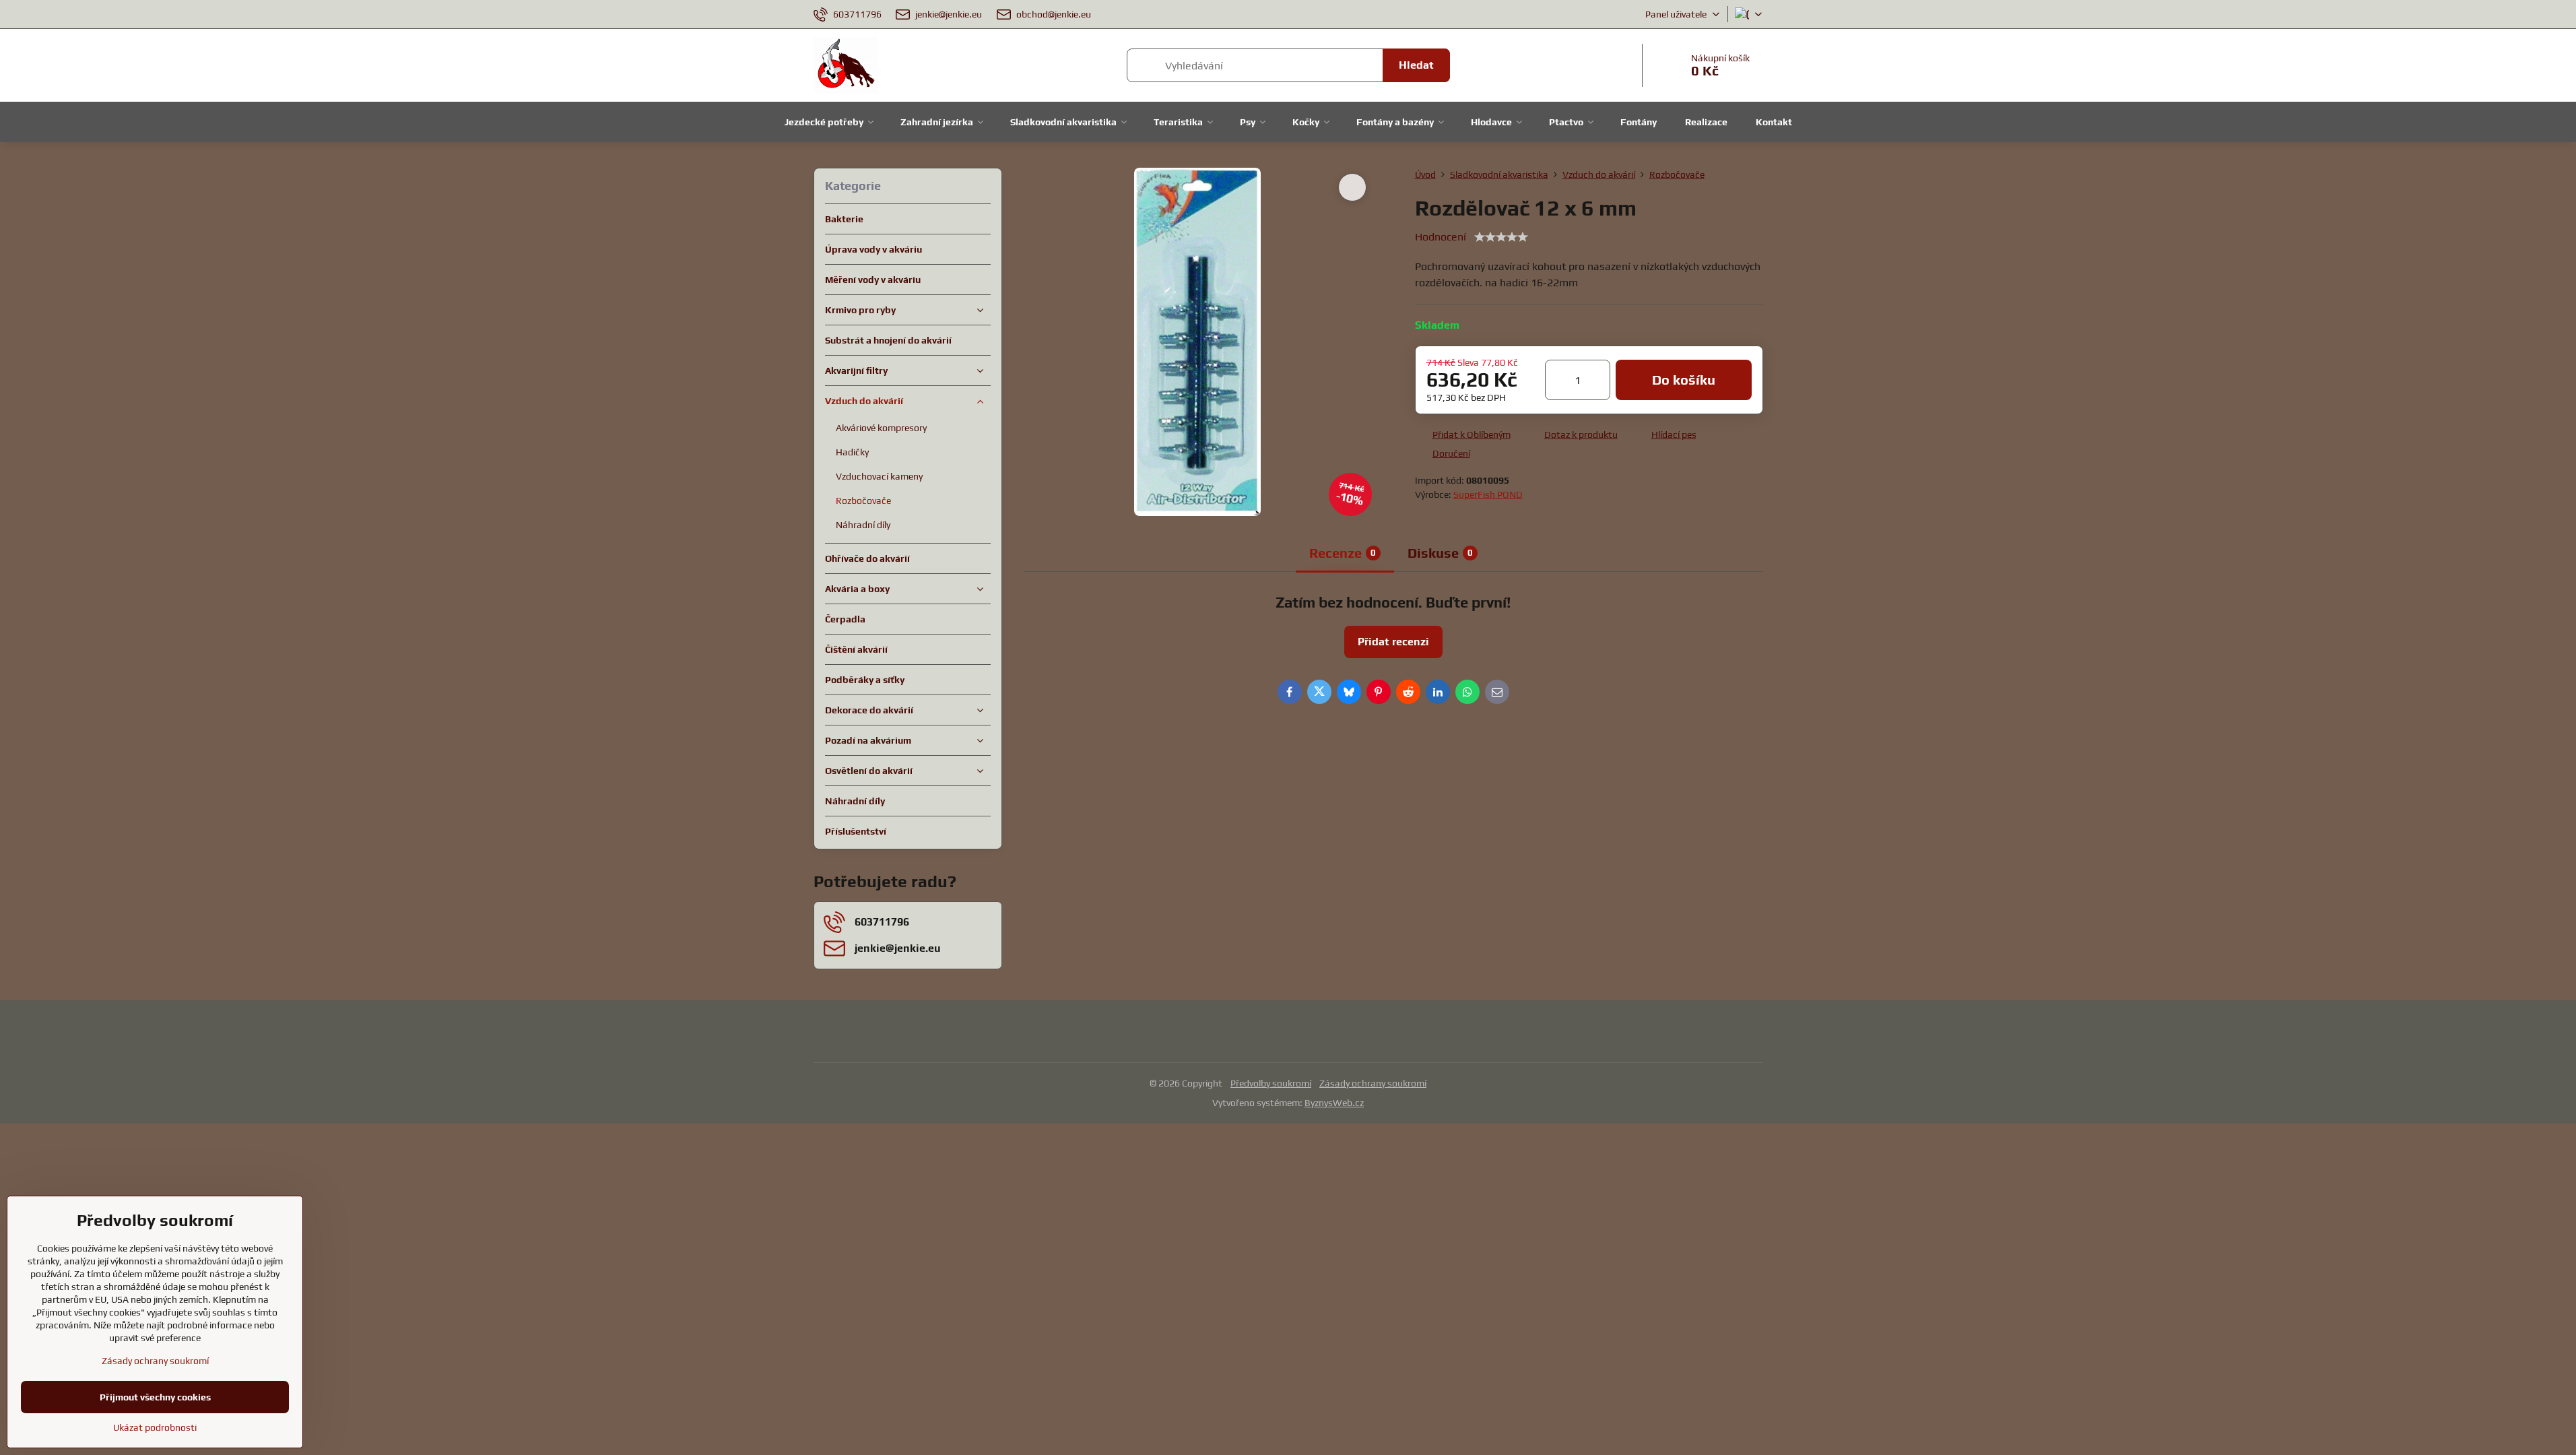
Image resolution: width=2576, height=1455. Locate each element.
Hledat (1416, 65)
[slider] (1501, 237)
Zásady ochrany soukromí (1373, 1083)
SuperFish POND (1488, 494)
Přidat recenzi (1393, 642)
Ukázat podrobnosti (155, 1427)
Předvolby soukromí (1271, 1083)
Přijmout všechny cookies (155, 1397)
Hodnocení (1441, 237)
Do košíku (1684, 380)
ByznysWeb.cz (1334, 1103)
